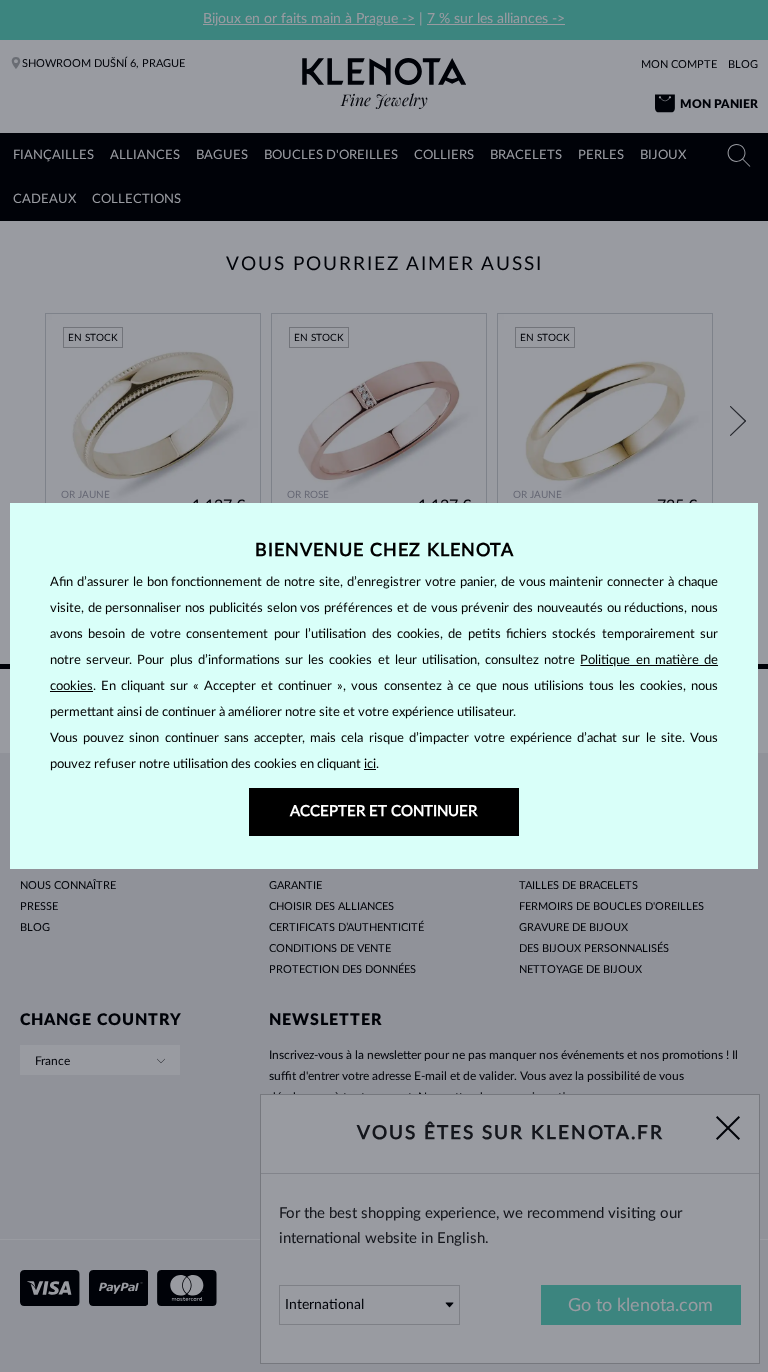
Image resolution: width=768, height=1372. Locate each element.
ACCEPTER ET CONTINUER (383, 811)
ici (370, 764)
